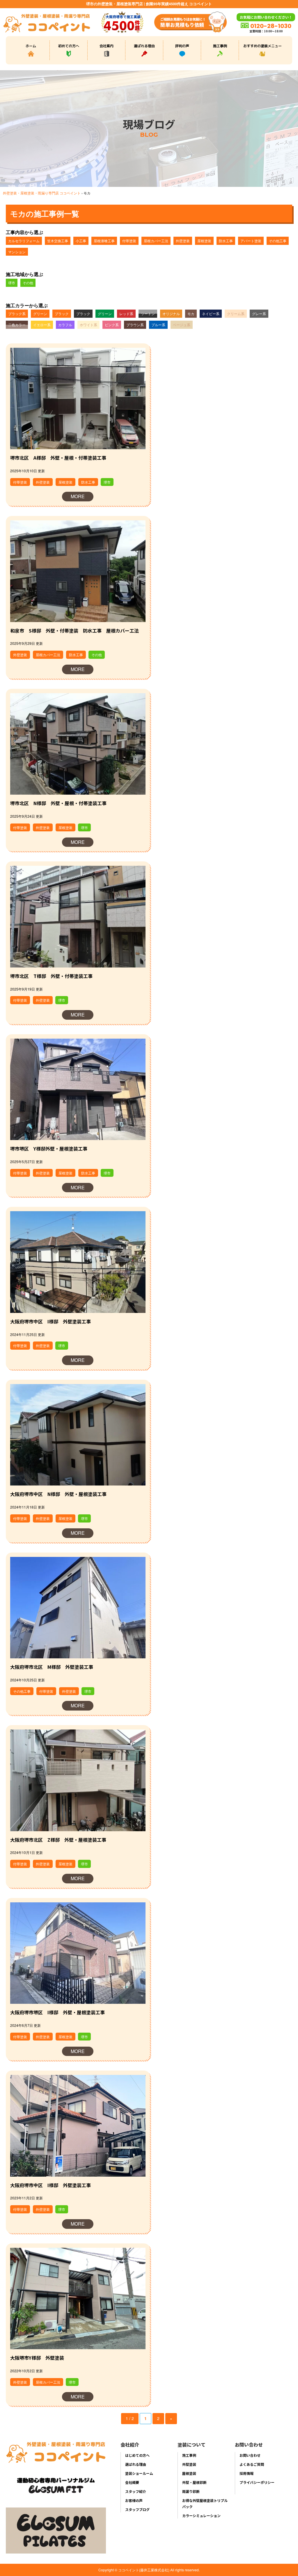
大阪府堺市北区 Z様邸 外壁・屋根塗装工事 (58, 1840)
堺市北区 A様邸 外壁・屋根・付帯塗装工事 (58, 458)
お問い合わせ (250, 2455)
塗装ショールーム (139, 2473)
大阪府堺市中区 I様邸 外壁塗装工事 (50, 1321)
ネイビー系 (211, 314)
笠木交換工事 (58, 241)
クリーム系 (236, 314)
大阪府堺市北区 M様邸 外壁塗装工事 (52, 1667)
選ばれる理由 (144, 46)
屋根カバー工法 (156, 241)
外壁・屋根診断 (194, 2482)
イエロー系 (42, 325)
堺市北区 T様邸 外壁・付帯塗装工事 (51, 976)
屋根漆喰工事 (104, 241)
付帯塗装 (129, 241)
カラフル (65, 325)
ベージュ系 (182, 325)
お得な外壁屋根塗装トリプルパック (205, 2503)
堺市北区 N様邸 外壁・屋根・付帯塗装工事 (58, 803)
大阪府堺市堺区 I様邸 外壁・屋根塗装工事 (57, 2012)
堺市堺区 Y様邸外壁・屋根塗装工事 (49, 1149)
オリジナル (171, 314)
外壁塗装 (183, 241)
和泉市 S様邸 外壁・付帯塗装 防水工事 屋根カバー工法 (74, 631)
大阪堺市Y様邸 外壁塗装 (37, 2358)
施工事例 (220, 46)
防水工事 (226, 241)
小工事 (81, 241)
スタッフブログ (137, 2509)
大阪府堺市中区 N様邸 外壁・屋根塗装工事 (58, 1494)
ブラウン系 (135, 325)
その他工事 (278, 241)
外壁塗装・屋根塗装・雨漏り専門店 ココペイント (42, 193)
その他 (28, 283)
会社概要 (132, 2482)
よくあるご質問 (252, 2464)
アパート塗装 (251, 241)
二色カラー (17, 325)
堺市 (12, 283)
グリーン (40, 314)
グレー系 (259, 314)
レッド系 (126, 314)
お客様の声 (134, 2500)
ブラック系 (17, 314)
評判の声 (182, 46)
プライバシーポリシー (257, 2482)
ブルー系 (158, 325)
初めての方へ (69, 46)
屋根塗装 (204, 241)
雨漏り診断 (191, 2491)
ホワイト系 (88, 325)
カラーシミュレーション (201, 2516)
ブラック (62, 314)
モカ (191, 314)
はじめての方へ (137, 2455)
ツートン (148, 314)
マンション (17, 252)
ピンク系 (112, 325)
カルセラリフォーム (24, 241)
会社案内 (107, 46)
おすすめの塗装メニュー (262, 46)
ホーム (31, 46)
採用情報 (246, 2473)
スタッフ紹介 (136, 2491)
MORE (78, 496)
